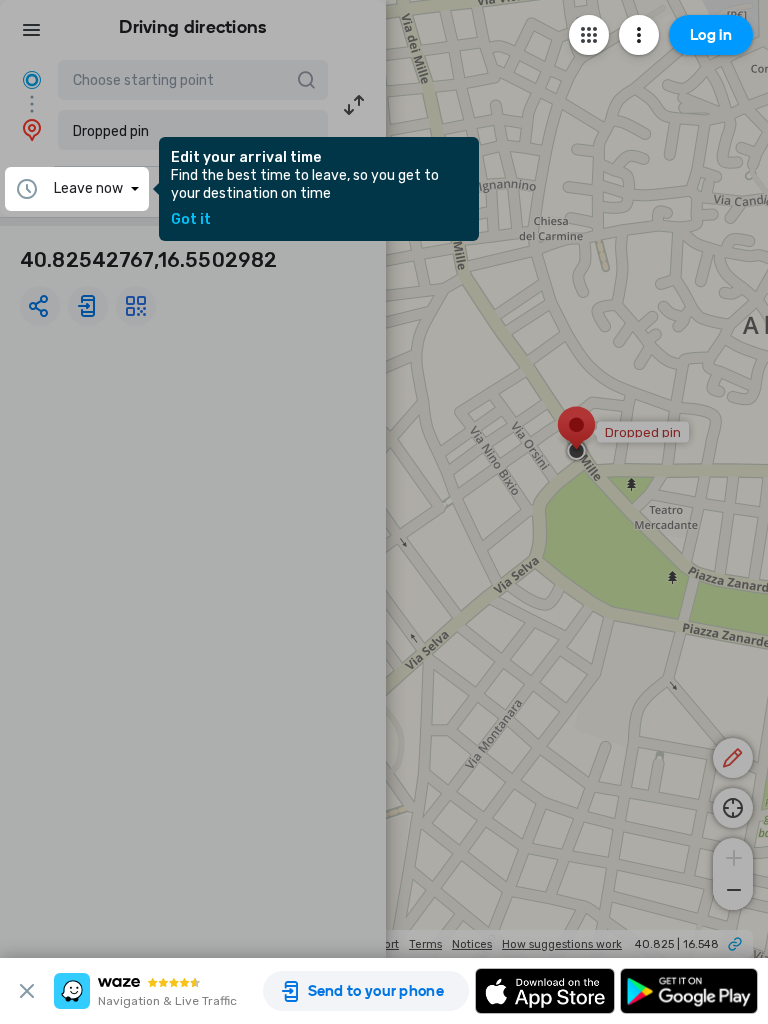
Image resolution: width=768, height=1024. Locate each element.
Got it (191, 220)
